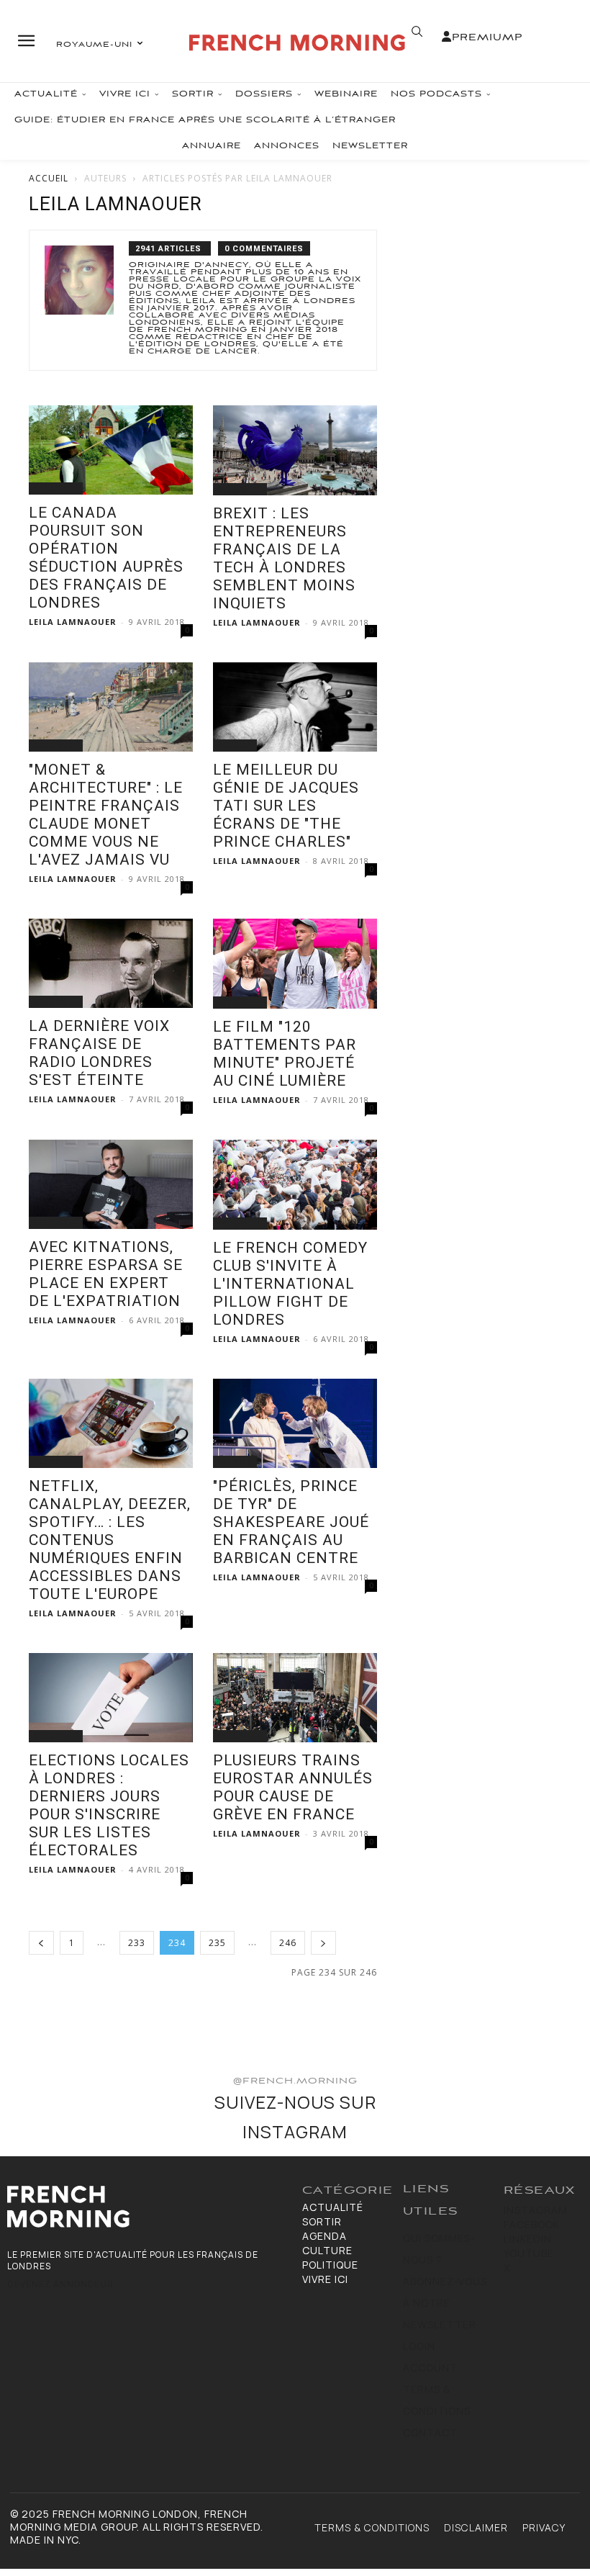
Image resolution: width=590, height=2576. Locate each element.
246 (288, 1943)
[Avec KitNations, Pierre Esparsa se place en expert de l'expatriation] (111, 1184)
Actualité (56, 488)
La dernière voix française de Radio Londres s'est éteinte (99, 1053)
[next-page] (323, 1943)
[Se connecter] (447, 37)
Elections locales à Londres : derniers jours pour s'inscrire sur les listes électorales (109, 1805)
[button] (417, 32)
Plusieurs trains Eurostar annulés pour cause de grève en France (293, 1787)
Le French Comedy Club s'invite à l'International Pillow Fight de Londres (290, 1284)
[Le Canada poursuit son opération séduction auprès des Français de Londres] (111, 450)
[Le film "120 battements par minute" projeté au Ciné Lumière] (295, 964)
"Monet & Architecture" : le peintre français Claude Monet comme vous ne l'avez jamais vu (106, 815)
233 (137, 1943)
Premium (483, 38)
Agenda (235, 745)
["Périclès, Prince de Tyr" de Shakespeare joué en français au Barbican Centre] (295, 1423)
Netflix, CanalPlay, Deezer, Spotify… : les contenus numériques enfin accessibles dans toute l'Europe (110, 1540)
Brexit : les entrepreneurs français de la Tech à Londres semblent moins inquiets (284, 558)
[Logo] (297, 43)
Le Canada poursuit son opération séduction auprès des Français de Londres (106, 558)
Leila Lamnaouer (73, 622)
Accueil (49, 178)
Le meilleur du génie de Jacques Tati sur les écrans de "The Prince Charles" (286, 806)
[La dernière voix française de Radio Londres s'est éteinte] (111, 963)
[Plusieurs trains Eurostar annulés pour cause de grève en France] (295, 1698)
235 (217, 1943)
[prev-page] (41, 1943)
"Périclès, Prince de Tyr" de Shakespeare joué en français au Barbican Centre (291, 1522)
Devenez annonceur (60, 2284)
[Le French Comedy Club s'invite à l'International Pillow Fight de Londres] (295, 1185)
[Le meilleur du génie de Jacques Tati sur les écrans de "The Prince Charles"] (295, 707)
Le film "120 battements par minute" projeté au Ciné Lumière (285, 1054)
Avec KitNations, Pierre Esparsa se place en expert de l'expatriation (106, 1274)
